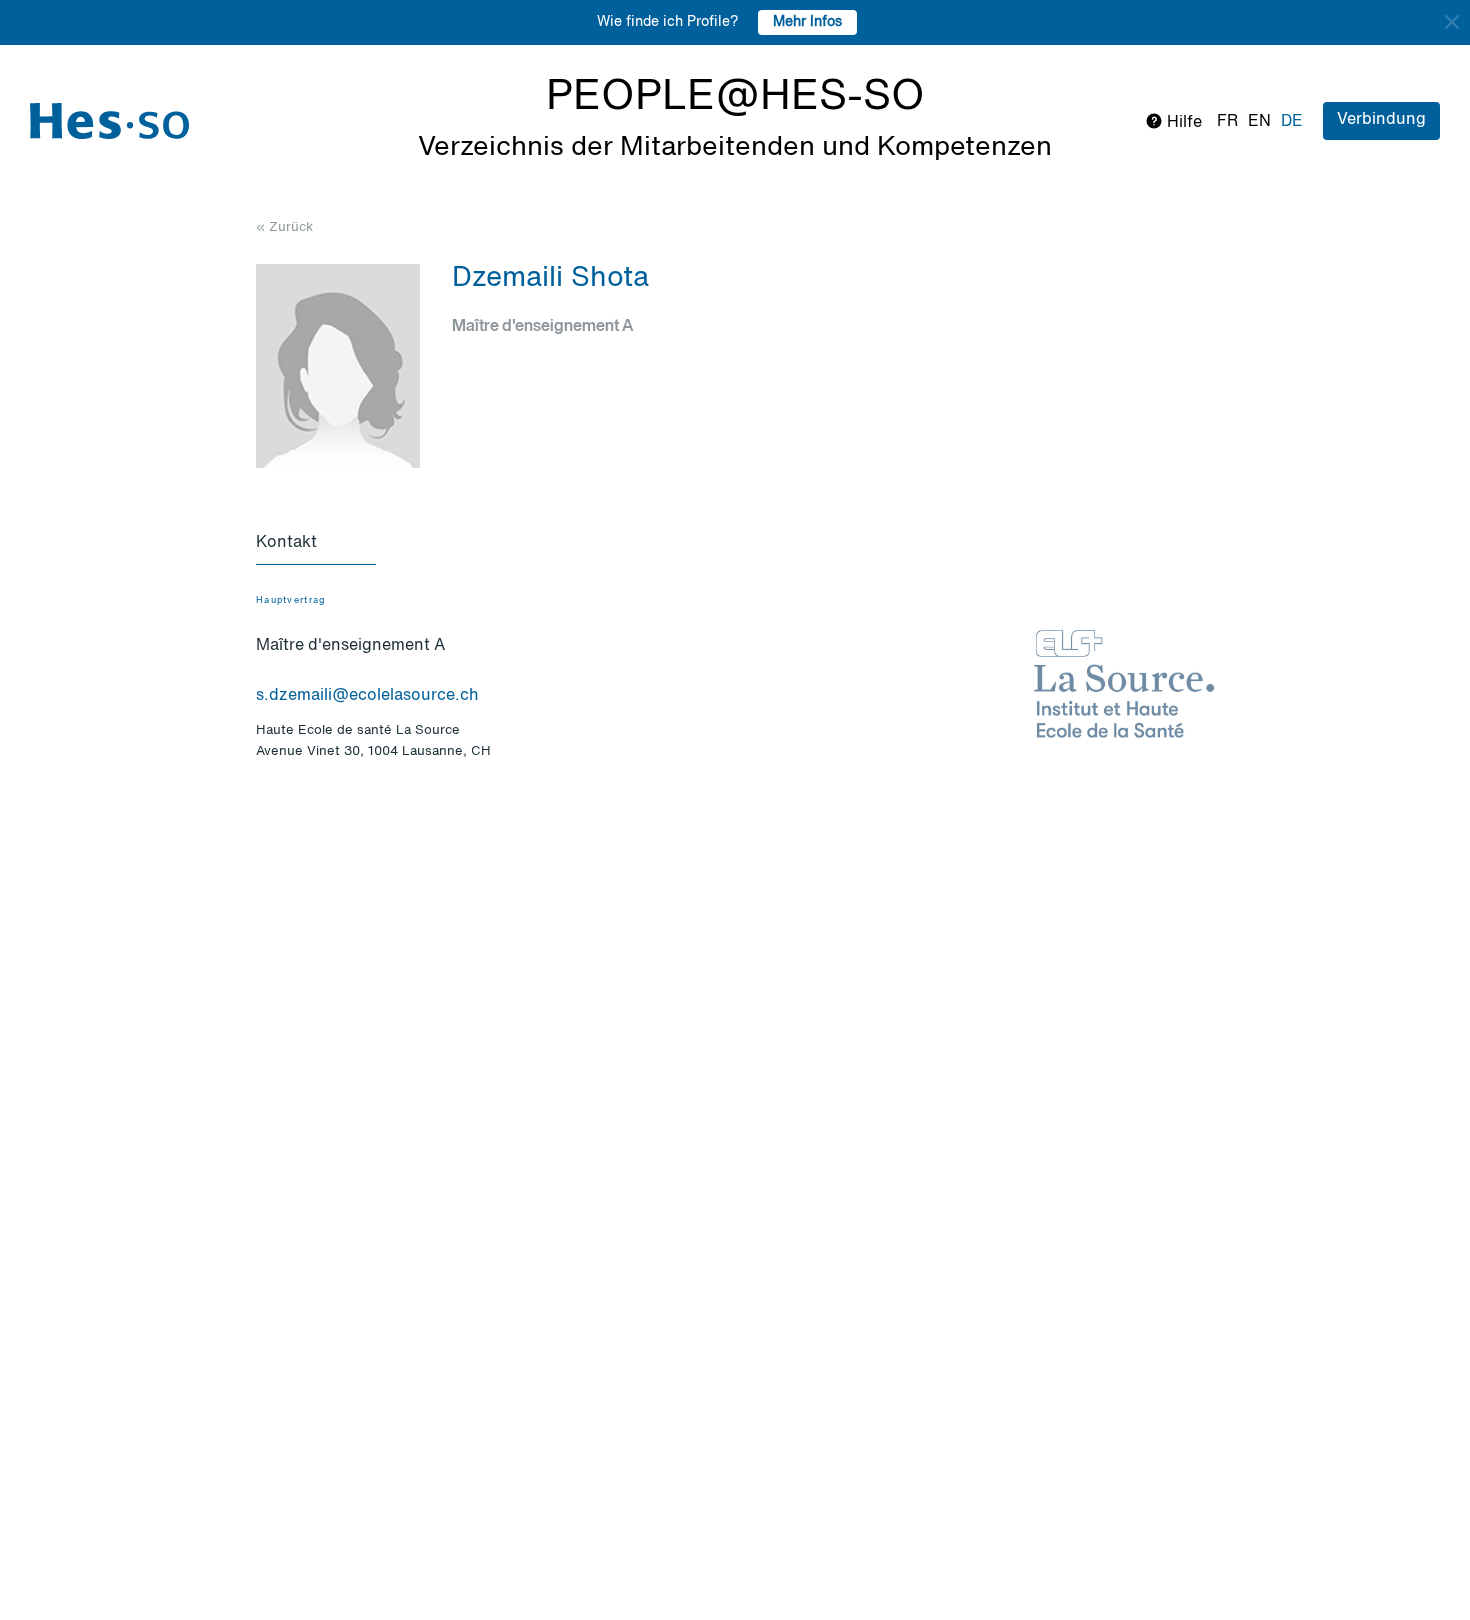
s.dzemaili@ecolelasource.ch (367, 696)
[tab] (316, 544)
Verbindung (1381, 120)
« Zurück (284, 227)
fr (1227, 122)
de (1292, 122)
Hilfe (1182, 123)
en (1259, 122)
